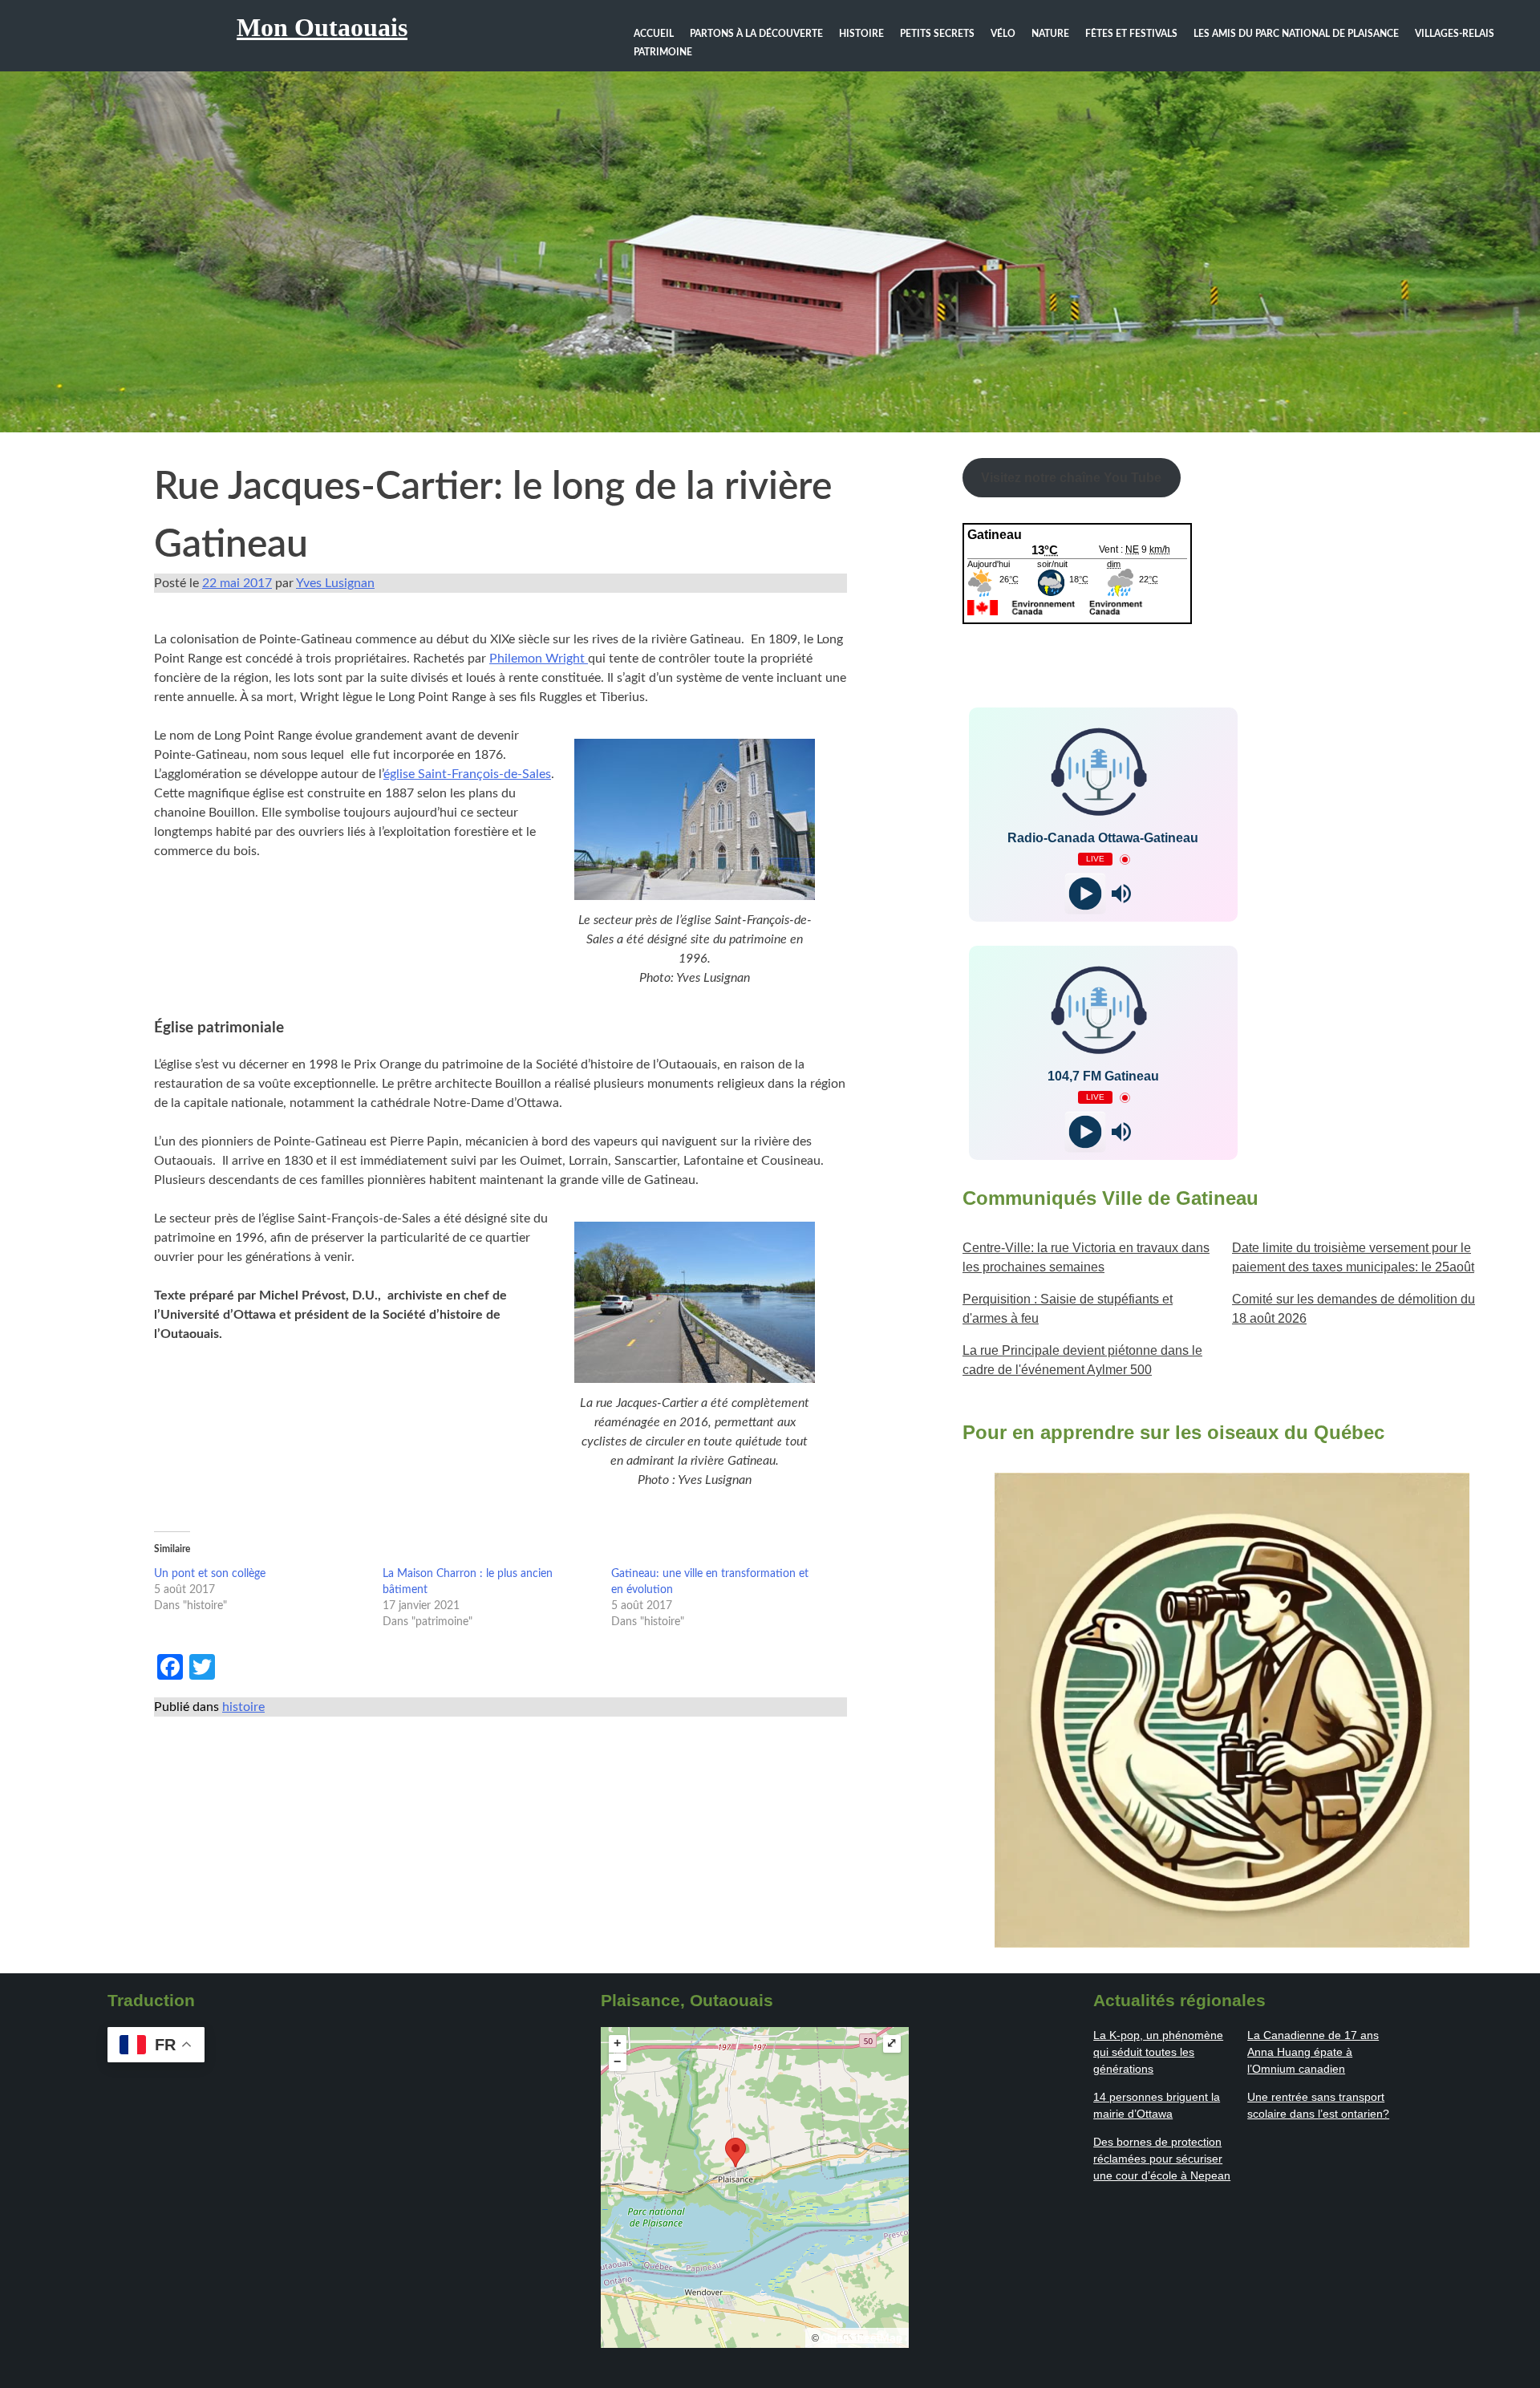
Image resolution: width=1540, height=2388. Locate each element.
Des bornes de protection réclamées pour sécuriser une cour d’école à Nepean (1162, 2159)
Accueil (654, 34)
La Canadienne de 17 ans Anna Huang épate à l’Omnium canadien (1313, 2052)
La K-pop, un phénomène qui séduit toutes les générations (1158, 2052)
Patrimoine (663, 52)
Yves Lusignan (335, 583)
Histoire (861, 34)
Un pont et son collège (210, 1574)
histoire (243, 1707)
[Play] (1085, 894)
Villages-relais (1455, 34)
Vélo (1003, 34)
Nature (1050, 34)
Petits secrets (937, 34)
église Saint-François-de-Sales (467, 774)
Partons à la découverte (756, 34)
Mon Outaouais (322, 27)
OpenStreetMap (862, 2337)
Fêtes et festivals (1131, 34)
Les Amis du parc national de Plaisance (1296, 34)
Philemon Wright (539, 659)
